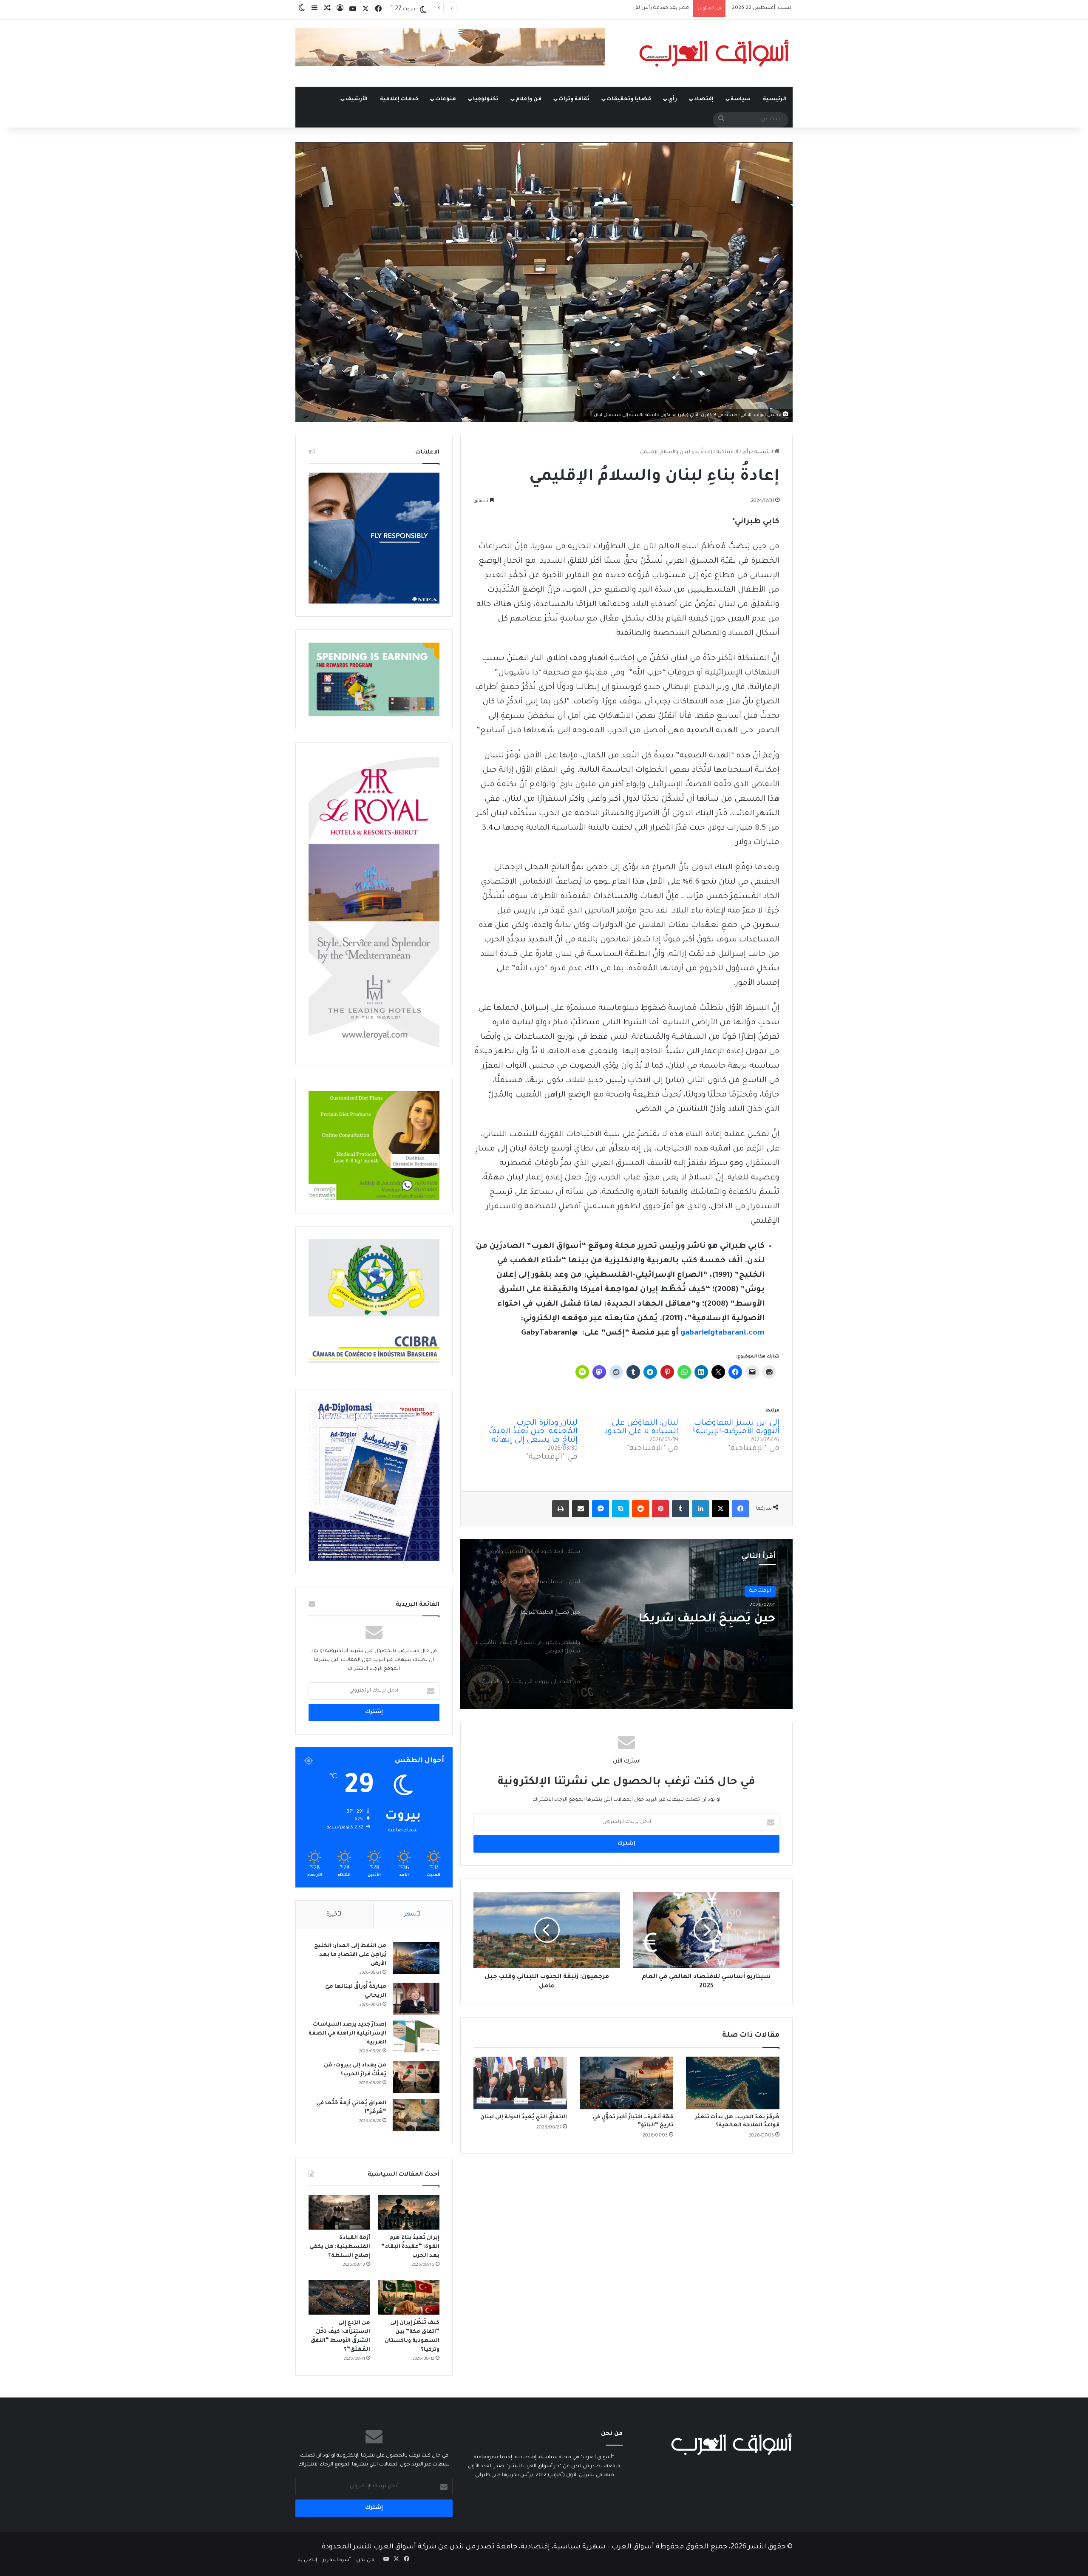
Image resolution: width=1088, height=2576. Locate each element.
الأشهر (413, 1914)
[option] (626, 1624)
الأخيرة (334, 1914)
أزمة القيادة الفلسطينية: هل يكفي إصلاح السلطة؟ (340, 2247)
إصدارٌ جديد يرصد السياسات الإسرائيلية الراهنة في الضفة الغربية (347, 2034)
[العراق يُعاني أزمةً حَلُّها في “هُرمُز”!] (416, 2115)
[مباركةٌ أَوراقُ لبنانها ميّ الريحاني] (416, 1999)
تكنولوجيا (486, 99)
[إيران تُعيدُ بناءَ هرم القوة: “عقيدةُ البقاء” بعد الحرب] (409, 2212)
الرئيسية (775, 99)
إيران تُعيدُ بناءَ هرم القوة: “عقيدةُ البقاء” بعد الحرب (633, 8)
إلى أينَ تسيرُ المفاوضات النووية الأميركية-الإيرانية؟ (736, 1428)
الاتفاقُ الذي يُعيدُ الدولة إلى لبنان (524, 2117)
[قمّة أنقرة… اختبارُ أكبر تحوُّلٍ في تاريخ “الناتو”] (626, 2083)
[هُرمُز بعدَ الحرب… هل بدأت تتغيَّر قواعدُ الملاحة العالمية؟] (733, 2083)
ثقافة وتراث (574, 99)
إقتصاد (704, 99)
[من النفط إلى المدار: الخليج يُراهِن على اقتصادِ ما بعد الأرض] (416, 1958)
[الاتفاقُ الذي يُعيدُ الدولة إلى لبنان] (520, 2083)
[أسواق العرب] (714, 53)
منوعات (446, 99)
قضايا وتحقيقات (629, 99)
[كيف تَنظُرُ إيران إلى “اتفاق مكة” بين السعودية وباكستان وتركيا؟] (409, 2298)
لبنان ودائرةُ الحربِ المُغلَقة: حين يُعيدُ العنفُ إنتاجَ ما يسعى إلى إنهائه (533, 1432)
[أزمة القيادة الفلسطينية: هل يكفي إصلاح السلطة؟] (339, 2212)
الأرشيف (357, 99)
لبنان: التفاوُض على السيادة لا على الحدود (641, 1428)
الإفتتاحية (727, 452)
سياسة (741, 99)
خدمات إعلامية (399, 99)
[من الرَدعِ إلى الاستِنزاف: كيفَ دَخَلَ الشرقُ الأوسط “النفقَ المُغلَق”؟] (339, 2298)
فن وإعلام (528, 99)
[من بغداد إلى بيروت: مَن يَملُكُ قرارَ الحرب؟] (416, 2077)
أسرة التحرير (337, 2560)
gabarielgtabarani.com (722, 1333)
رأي (673, 99)
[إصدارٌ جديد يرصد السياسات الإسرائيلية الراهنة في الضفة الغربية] (416, 2036)
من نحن (365, 2560)
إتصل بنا (307, 2560)
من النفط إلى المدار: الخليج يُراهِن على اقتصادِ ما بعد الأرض (350, 1955)
